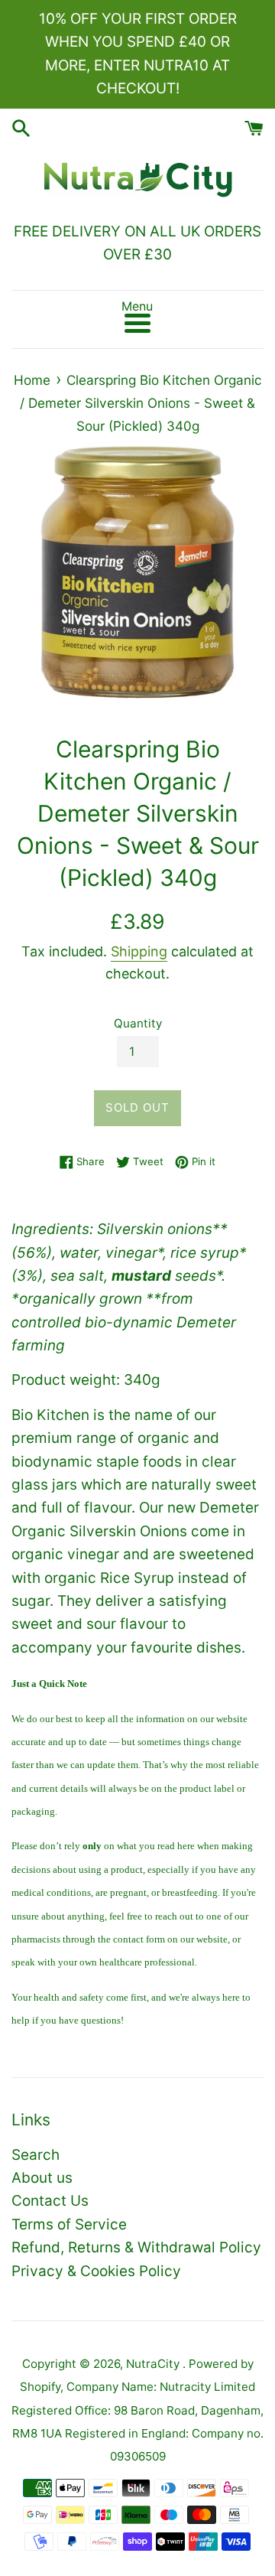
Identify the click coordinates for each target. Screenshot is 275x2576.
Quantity (138, 1023)
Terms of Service (69, 2224)
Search (36, 2155)
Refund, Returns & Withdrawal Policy (136, 2247)
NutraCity (154, 2364)
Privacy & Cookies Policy (96, 2271)
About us (42, 2178)
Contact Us (50, 2201)
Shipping (139, 951)
